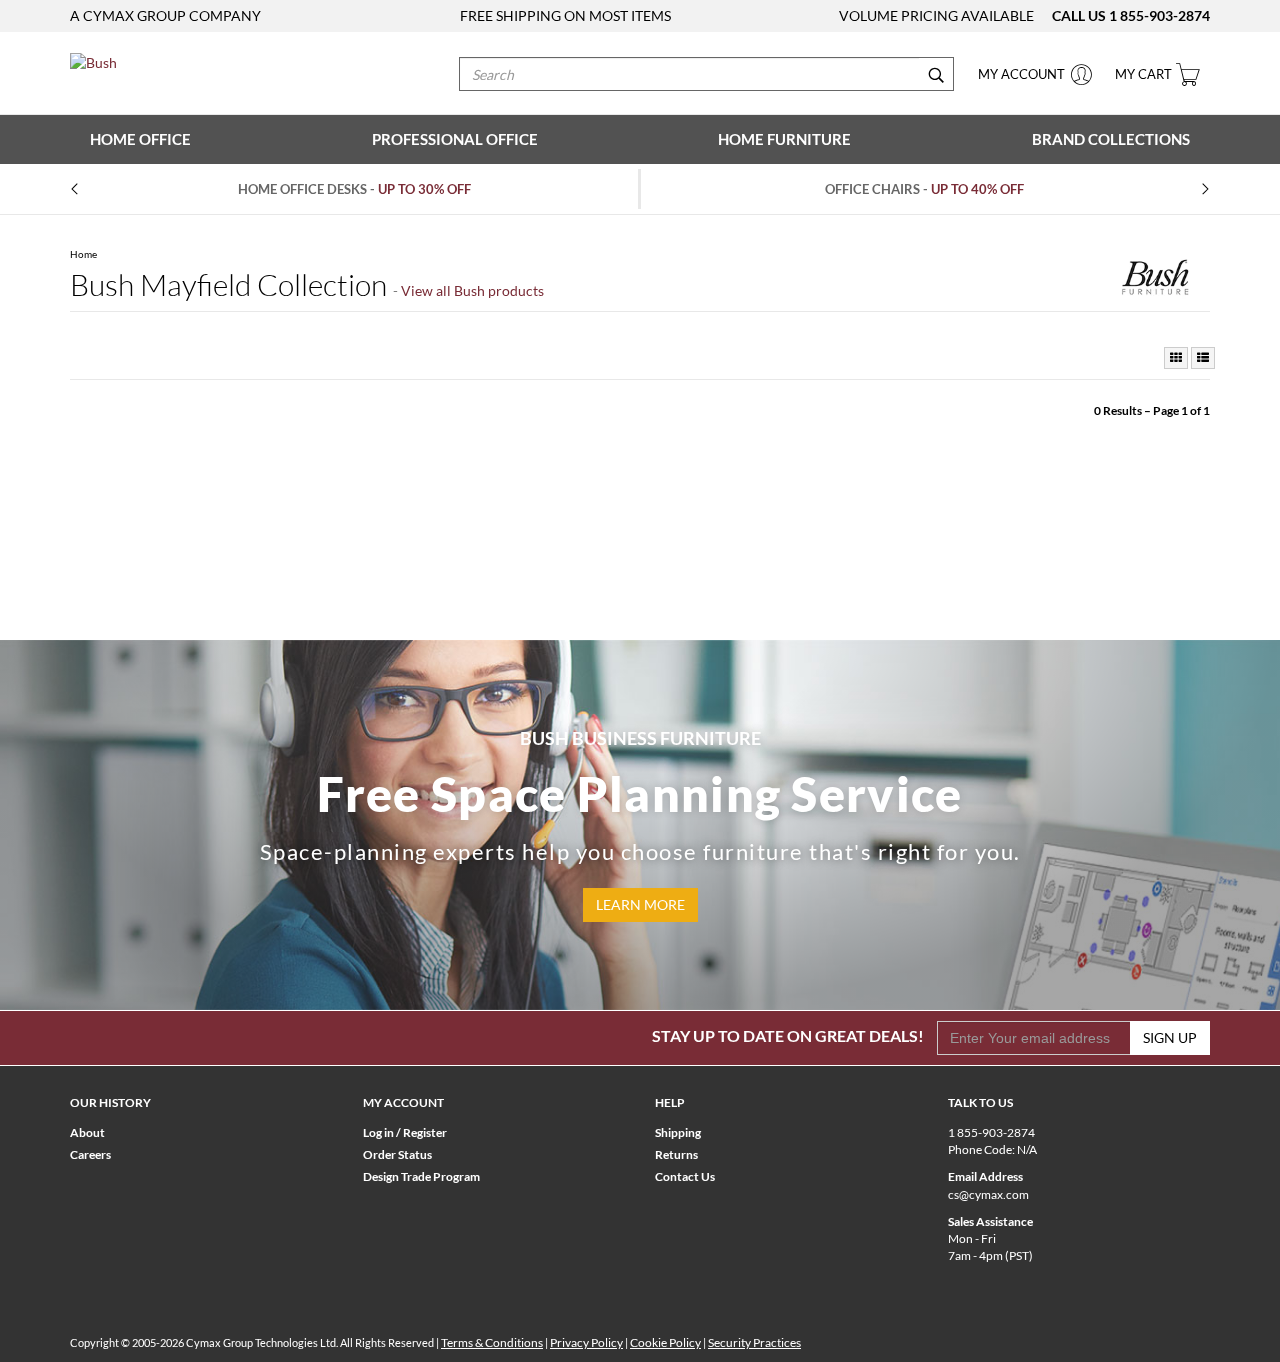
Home (83, 254)
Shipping (678, 1132)
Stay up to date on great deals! (788, 1035)
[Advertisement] (640, 480)
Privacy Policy (586, 1342)
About (87, 1132)
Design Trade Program (421, 1176)
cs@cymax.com (988, 1194)
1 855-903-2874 (1159, 15)
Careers (90, 1154)
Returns (676, 1154)
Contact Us (685, 1176)
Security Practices (754, 1342)
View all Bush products (472, 290)
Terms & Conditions (492, 1342)
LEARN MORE (640, 904)
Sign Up (1170, 1037)
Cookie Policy (665, 1342)
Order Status (397, 1154)
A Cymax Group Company (165, 15)
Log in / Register (405, 1132)
